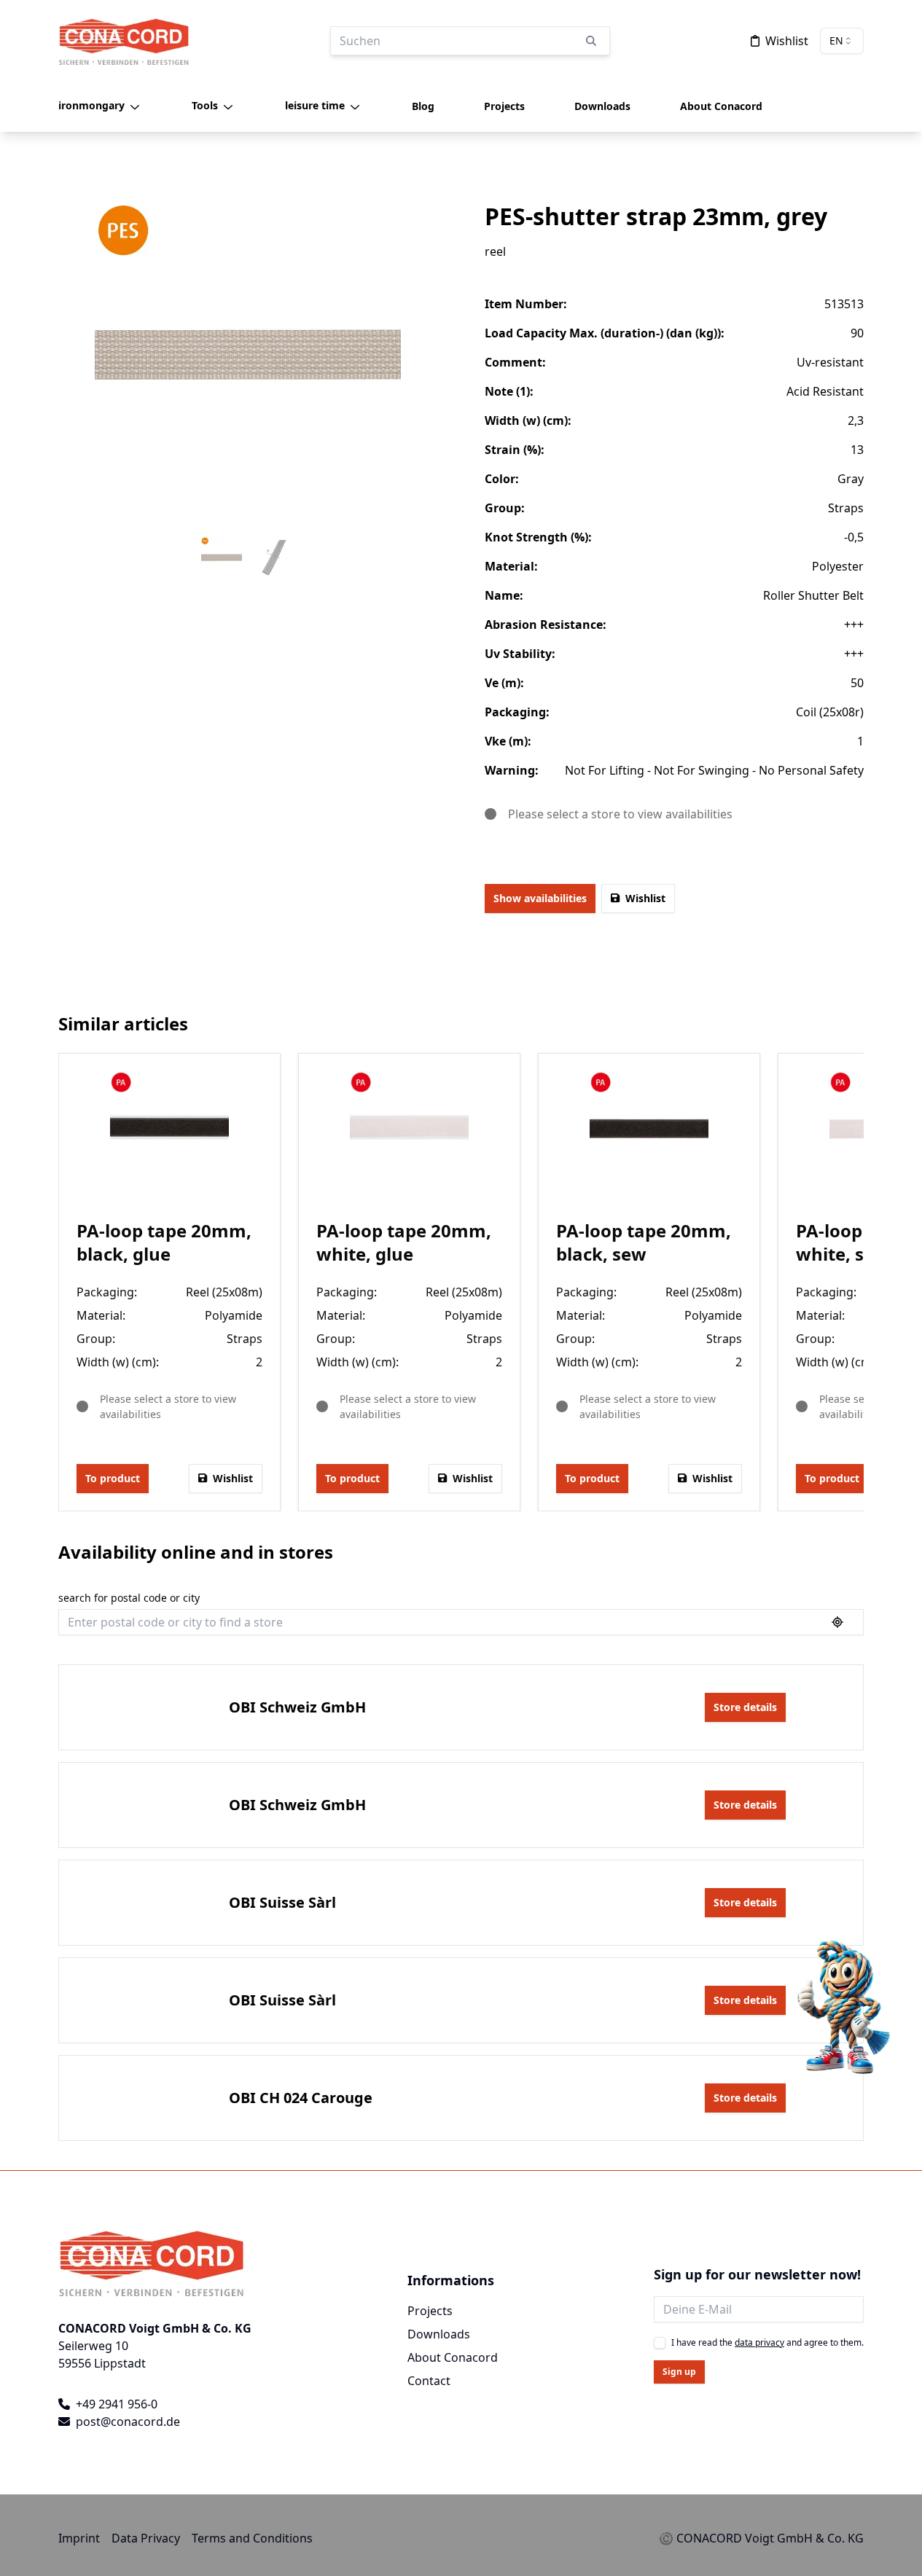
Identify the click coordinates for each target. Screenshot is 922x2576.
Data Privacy (146, 2538)
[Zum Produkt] (169, 1131)
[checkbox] (660, 2343)
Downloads (439, 2334)
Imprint (79, 2538)
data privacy (759, 2342)
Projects (430, 2311)
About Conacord (453, 2357)
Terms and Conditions (252, 2538)
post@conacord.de (128, 2422)
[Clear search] (591, 41)
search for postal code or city (129, 1599)
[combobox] (842, 41)
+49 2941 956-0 (117, 2404)
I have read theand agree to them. (767, 2343)
